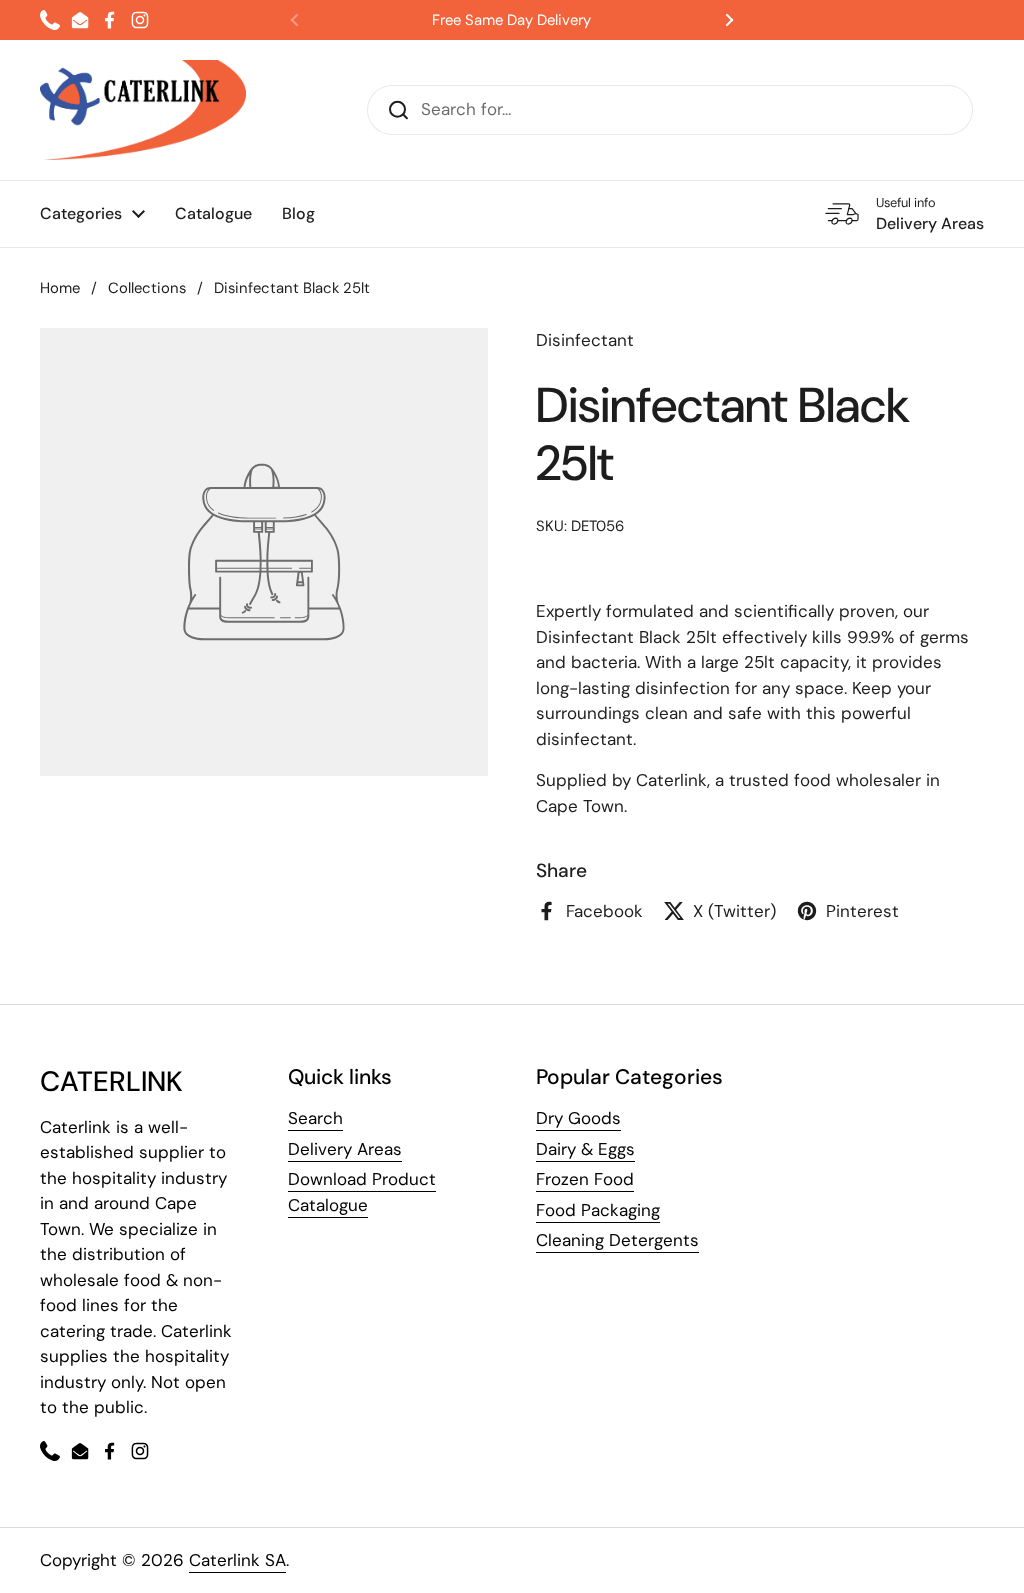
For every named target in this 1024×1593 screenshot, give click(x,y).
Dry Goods (578, 1118)
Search (315, 1118)
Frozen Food (585, 1179)
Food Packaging (598, 1210)
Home (60, 288)
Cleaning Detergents (617, 1240)
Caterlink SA (237, 1560)
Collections (147, 288)
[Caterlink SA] (143, 110)
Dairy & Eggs (585, 1149)
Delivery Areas (345, 1149)
